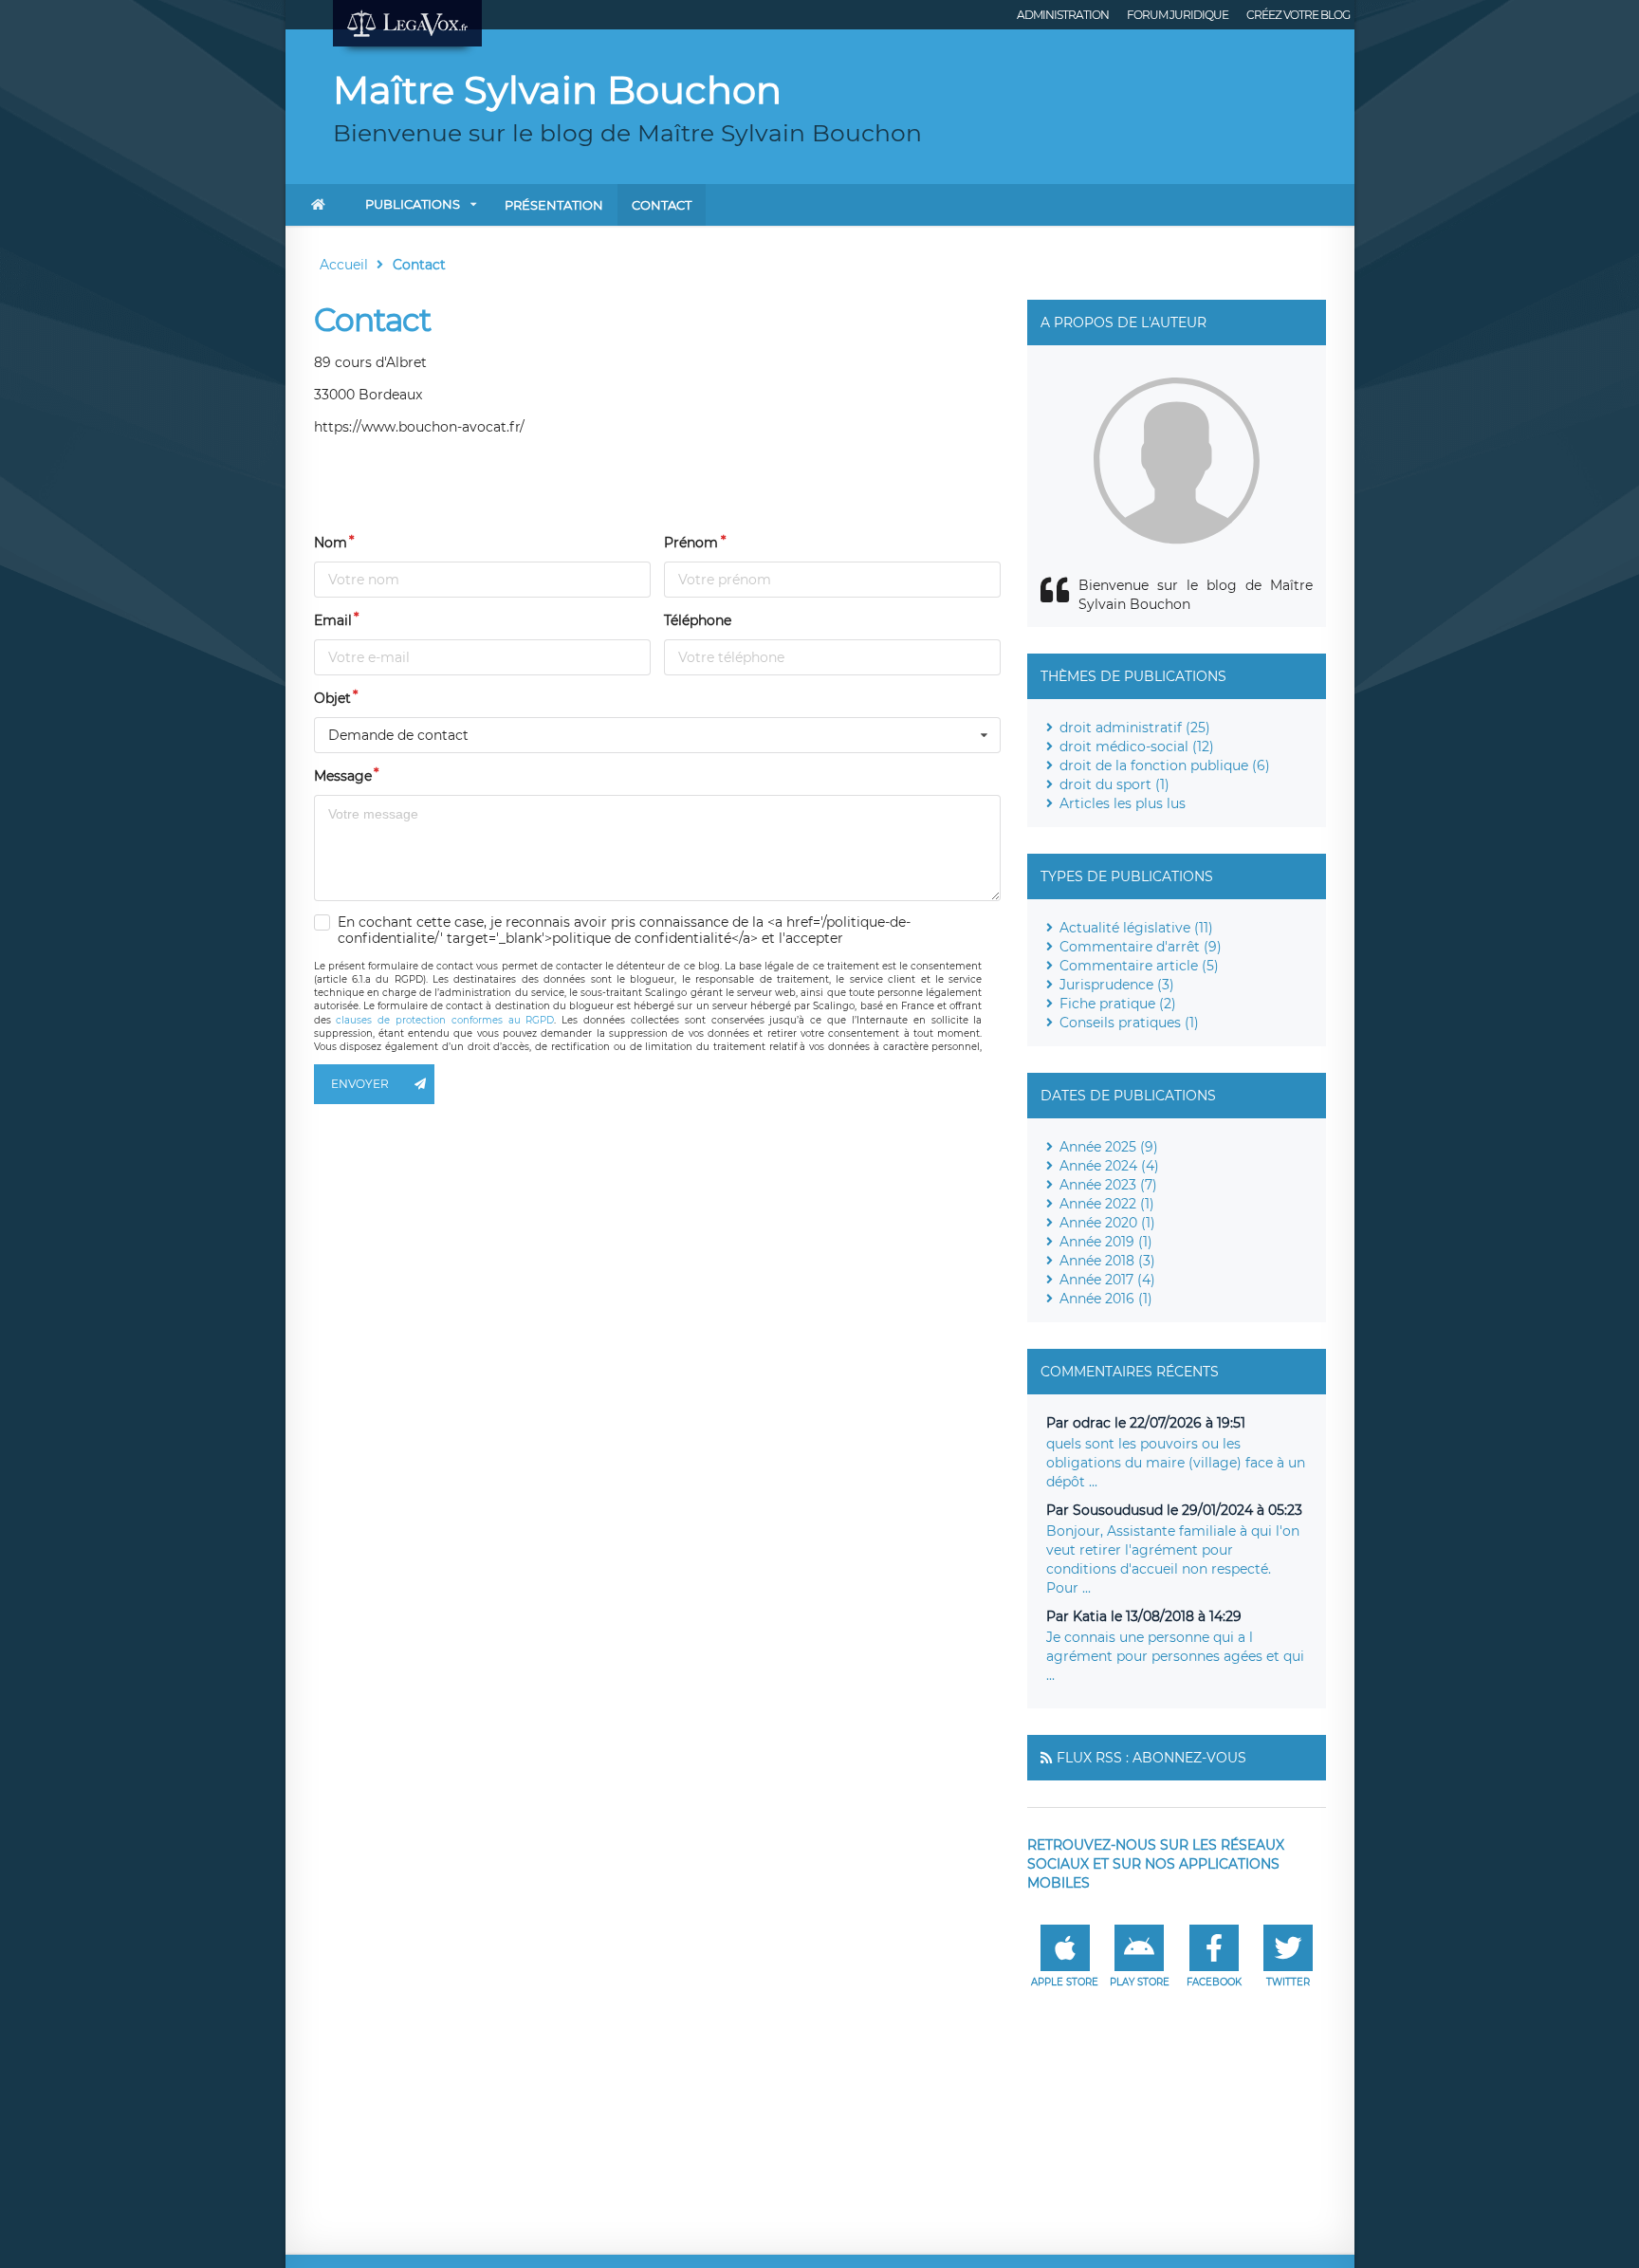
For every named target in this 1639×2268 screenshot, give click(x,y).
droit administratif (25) (1135, 728)
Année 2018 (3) (1107, 1261)
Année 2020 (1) (1107, 1223)
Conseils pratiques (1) (1129, 1023)
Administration (1063, 15)
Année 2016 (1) (1106, 1299)
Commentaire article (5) (1139, 966)
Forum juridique (1178, 15)
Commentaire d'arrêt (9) (1141, 947)
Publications (413, 204)
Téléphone (698, 620)
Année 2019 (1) (1106, 1242)
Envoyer (360, 1084)
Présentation (554, 205)
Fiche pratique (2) (1118, 1004)
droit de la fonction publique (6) (1165, 765)
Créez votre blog (1298, 15)
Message (343, 776)
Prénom (691, 543)
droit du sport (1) (1114, 784)
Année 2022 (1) (1107, 1204)
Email (333, 620)
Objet (332, 698)
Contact (662, 205)
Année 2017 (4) (1107, 1280)
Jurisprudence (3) (1117, 985)
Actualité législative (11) (1136, 928)
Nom (331, 543)
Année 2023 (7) (1108, 1185)
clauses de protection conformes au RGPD (445, 1020)
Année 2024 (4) (1109, 1166)
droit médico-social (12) (1137, 747)
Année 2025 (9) (1109, 1147)
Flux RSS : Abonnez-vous (1151, 1758)
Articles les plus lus (1123, 803)
